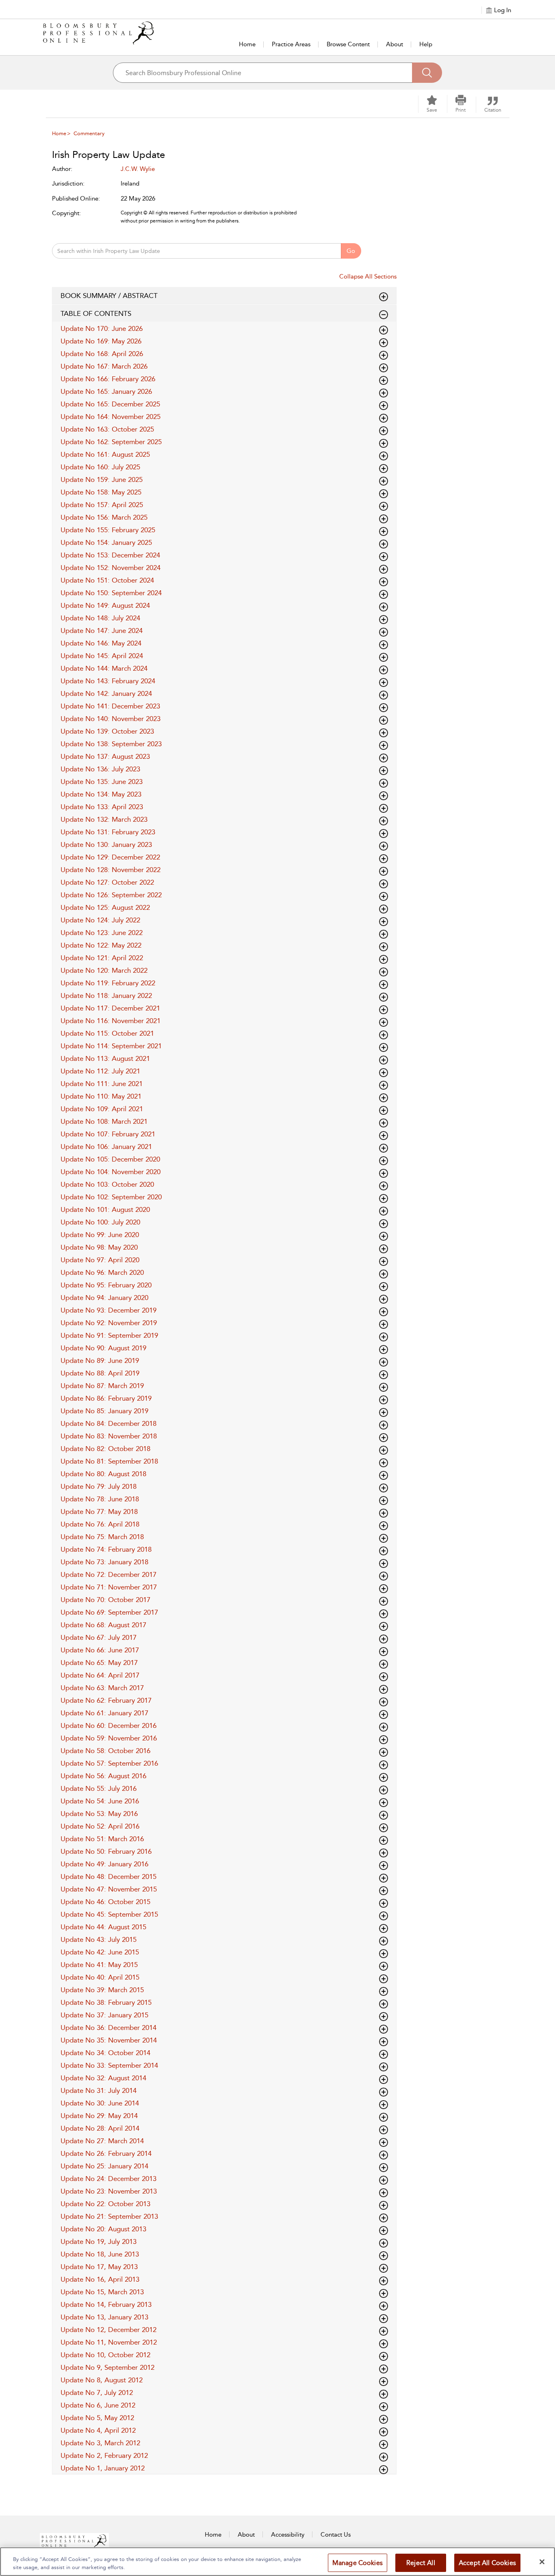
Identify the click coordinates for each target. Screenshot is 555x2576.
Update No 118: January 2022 (106, 995)
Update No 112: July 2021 (100, 1071)
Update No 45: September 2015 (109, 1914)
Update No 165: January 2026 (106, 391)
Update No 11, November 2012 (109, 2342)
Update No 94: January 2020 (104, 1298)
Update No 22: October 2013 (105, 2204)
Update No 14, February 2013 (106, 2304)
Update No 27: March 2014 (102, 2141)
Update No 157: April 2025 (102, 505)
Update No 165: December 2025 (110, 404)
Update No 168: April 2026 (102, 354)
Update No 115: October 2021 (107, 1033)
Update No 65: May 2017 (99, 1663)
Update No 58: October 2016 (105, 1751)
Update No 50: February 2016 (106, 1851)
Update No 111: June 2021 (102, 1084)
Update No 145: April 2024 (102, 656)
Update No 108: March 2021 (104, 1121)
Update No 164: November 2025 (111, 417)
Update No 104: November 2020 (111, 1172)
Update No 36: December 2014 (108, 2028)
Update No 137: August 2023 (105, 756)
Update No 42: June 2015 (100, 1952)
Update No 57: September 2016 (109, 1763)
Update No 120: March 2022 (104, 970)
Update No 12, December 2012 (108, 2330)
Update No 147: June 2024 (102, 631)
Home (247, 44)
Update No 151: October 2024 (107, 580)
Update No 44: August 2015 (103, 1927)
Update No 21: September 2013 (109, 2216)
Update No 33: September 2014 (109, 2065)
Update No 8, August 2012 (102, 2380)
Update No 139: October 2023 (107, 731)
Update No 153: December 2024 (110, 555)
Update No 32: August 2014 (103, 2078)
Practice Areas (291, 44)
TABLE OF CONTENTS (96, 313)
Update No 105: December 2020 (110, 1159)
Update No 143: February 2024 (108, 681)
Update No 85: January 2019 (104, 1411)
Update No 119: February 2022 (108, 983)
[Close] (542, 2562)
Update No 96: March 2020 (102, 1272)
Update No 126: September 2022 (111, 895)
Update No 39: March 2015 (102, 1990)
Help (426, 44)
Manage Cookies (358, 2563)
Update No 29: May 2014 (99, 2116)
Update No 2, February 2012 (104, 2455)
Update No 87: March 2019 (102, 1386)
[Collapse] (384, 297)
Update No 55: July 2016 (99, 1788)
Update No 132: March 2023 (104, 819)
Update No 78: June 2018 (100, 1499)
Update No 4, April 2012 (98, 2430)
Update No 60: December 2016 (108, 1725)
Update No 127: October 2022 (107, 882)
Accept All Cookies (487, 2563)
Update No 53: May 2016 (99, 1814)
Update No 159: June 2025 (102, 479)
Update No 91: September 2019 (109, 1335)
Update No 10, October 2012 (105, 2355)
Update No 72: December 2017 (108, 1574)
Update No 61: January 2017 (104, 1713)
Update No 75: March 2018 (102, 1537)
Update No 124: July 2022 (100, 920)
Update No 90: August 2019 (103, 1348)
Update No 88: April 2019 (100, 1373)
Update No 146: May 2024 (101, 643)
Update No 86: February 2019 (106, 1398)
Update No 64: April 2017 (100, 1675)
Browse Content (348, 44)
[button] (461, 104)
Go (351, 251)
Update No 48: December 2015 (108, 1876)
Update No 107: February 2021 (108, 1134)
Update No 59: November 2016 (109, 1738)
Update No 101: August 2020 (105, 1209)
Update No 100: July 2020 (100, 1222)
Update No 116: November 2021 (111, 1021)
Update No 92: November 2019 (109, 1323)
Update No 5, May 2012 (97, 2418)
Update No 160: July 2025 (100, 467)
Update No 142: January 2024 (106, 693)
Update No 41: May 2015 (99, 1965)
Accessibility (288, 2535)
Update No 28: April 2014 (100, 2128)
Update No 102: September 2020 (111, 1197)
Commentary (89, 133)
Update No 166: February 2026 (108, 379)
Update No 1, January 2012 (103, 2468)
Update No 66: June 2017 (100, 1650)
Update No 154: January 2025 (106, 542)
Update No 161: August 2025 (105, 454)
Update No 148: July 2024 (100, 618)
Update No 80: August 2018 (103, 1474)
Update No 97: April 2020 (100, 1260)
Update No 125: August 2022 (105, 907)
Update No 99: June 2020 (100, 1235)
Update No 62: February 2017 (106, 1700)
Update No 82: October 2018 (105, 1449)
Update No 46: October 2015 (105, 1902)
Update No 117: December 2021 (110, 1008)
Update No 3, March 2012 (100, 2443)
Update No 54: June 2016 (100, 1801)
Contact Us (336, 2535)
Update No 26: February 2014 (106, 2153)
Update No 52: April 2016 (100, 1826)
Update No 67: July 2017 (99, 1637)
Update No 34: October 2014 (105, 2053)
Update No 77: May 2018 (99, 1511)
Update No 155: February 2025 (108, 530)
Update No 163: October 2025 (107, 429)
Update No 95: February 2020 (106, 1285)
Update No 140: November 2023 (111, 719)
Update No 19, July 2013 (99, 2241)
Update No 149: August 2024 (105, 605)
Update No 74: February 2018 (106, 1549)
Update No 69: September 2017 (109, 1612)
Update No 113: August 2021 (105, 1058)
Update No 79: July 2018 (99, 1486)
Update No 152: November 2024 (111, 568)
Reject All (421, 2563)
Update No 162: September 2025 (111, 442)
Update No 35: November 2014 (109, 2040)
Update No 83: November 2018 (109, 1436)
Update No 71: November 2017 (109, 1587)
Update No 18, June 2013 (100, 2254)
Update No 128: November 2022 (111, 870)
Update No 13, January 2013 (104, 2317)
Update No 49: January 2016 (104, 1864)
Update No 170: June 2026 (102, 328)
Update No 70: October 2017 (105, 1600)
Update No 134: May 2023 (101, 794)
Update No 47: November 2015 (109, 1889)
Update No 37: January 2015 (104, 2015)
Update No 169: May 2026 (101, 341)
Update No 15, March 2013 (102, 2292)
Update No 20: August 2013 (103, 2229)
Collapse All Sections (368, 276)
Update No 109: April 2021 (102, 1109)
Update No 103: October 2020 (107, 1184)
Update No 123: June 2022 (102, 933)
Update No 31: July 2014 (99, 2090)
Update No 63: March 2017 (102, 1688)
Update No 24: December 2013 (108, 2179)
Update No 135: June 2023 (102, 782)
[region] (277, 2562)
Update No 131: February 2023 (108, 832)
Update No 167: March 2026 (104, 366)
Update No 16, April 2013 (100, 2279)
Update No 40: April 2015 (100, 1977)
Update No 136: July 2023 (100, 769)
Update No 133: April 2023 (102, 807)
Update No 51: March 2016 (102, 1839)
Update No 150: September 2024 (111, 593)
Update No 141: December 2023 (110, 706)
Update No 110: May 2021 (101, 1096)
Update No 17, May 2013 (99, 2267)
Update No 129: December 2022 (110, 857)
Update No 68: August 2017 (103, 1625)
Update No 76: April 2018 (100, 1524)
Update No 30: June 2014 (100, 2103)
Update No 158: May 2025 (101, 492)
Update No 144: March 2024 (104, 668)
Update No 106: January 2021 (106, 1147)
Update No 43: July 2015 (99, 1939)
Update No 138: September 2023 (111, 744)
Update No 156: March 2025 (104, 517)
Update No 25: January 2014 (104, 2166)
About (395, 44)
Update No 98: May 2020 (99, 1247)
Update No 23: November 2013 (109, 2191)
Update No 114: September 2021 (111, 1046)
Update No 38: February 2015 (106, 2002)
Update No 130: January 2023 (106, 844)
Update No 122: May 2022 (101, 945)
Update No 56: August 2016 (103, 1776)
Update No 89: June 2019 (100, 1360)
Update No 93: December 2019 (108, 1310)
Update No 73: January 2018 (104, 1562)
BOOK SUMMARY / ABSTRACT (109, 296)
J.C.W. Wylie (138, 169)
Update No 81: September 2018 (109, 1461)
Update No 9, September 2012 (107, 2367)
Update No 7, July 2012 (97, 2392)
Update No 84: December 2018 (108, 1423)
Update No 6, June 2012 (98, 2405)
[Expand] (384, 315)
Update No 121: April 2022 (102, 958)
